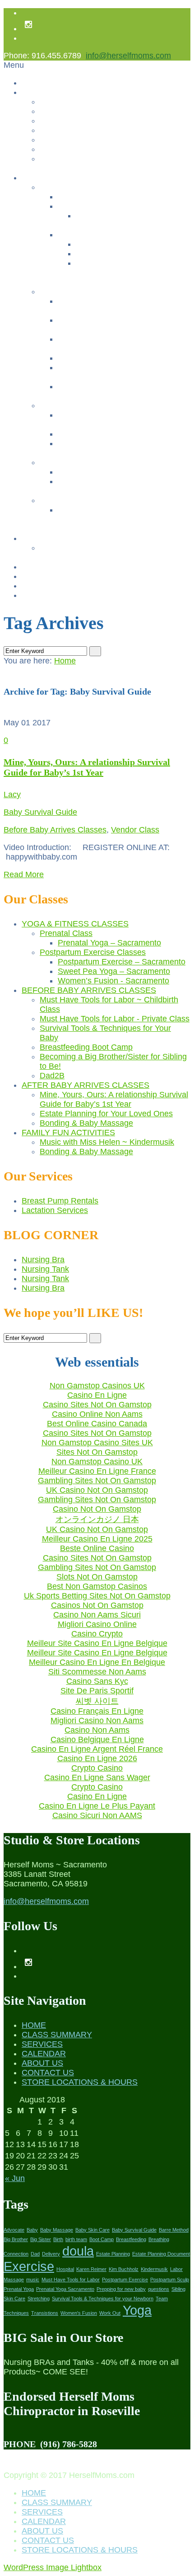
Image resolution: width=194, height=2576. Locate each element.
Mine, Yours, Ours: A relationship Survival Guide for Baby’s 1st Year (87, 767)
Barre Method (174, 2230)
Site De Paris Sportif (97, 1691)
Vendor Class (135, 830)
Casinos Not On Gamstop (81, 130)
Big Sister (41, 2239)
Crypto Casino (97, 1768)
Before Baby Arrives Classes (55, 830)
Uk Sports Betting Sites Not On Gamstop (97, 1596)
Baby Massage (57, 2230)
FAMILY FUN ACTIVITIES (81, 463)
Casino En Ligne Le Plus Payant (97, 1806)
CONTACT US (48, 2073)
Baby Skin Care (92, 2230)
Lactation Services (55, 1210)
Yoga (137, 2310)
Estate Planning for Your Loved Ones (117, 434)
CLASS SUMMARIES (75, 501)
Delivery (51, 2254)
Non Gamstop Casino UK (97, 1462)
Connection (16, 2254)
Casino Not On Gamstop (97, 1509)
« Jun (15, 2178)
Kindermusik (154, 2269)
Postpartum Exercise (125, 2280)
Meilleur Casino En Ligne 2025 (97, 1539)
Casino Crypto (97, 1634)
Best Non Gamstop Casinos (97, 1586)
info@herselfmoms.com (128, 56)
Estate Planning (113, 2254)
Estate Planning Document (161, 2254)
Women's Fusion (79, 2313)
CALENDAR (44, 2054)
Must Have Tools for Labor (71, 2280)
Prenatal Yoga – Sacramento (122, 216)
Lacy (12, 794)
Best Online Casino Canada (97, 1424)
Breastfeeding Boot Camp (99, 358)
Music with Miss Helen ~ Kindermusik (118, 472)
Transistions (45, 2313)
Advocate (14, 2230)
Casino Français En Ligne (97, 1711)
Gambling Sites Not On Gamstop (92, 159)
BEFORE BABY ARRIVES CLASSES (89, 990)
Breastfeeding (131, 2239)
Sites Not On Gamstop (97, 1452)
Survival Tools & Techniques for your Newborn (103, 2299)
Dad (35, 2254)
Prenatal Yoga (19, 2289)
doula (78, 2251)
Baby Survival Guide (40, 812)
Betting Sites (60, 149)
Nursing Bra (43, 1260)
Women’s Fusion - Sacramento (125, 263)
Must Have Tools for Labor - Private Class (115, 1019)
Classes (35, 178)
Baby (32, 2230)
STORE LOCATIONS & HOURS (80, 2082)
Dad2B (69, 387)
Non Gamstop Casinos (76, 121)
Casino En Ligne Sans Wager (97, 1777)
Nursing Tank (45, 1269)
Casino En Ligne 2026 (97, 1758)
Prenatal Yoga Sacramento (65, 2289)
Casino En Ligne (97, 1395)
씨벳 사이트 (97, 1701)
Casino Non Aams (97, 1730)
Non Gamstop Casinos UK (97, 1386)
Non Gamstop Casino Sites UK (97, 1443)
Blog (29, 586)
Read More (24, 874)
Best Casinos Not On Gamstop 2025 (98, 140)
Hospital (65, 2269)
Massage (14, 2280)
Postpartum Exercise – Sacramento (132, 244)
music (33, 2280)
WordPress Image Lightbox (53, 2567)
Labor (176, 2269)
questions (159, 2289)
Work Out (110, 2313)
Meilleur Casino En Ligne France (97, 1471)
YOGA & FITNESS (70, 187)
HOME (34, 2025)
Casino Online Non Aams (97, 1414)
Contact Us (58, 111)
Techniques (16, 2313)
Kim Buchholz (124, 2269)
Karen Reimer (91, 2269)
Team (162, 2299)
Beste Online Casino (97, 1548)
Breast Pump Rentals (56, 576)
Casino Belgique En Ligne (97, 1739)
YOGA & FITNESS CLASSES (75, 924)
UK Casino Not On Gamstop (97, 1490)
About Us (37, 92)
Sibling (178, 2289)
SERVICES (42, 2044)
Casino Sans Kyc (97, 1681)
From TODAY (61, 548)
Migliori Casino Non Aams (97, 1720)
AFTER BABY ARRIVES (80, 406)
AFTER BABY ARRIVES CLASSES (85, 1085)
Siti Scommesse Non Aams (97, 1672)
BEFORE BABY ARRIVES (83, 292)
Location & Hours (49, 595)
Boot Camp (102, 2239)
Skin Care (14, 2299)
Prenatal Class (81, 206)
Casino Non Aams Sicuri (97, 1615)
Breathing (159, 2239)
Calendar (37, 538)
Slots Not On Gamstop (97, 1577)
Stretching (39, 2299)
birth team (76, 2239)
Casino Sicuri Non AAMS (97, 1815)
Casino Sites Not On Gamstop (97, 1405)
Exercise (29, 2266)
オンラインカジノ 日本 (97, 1519)
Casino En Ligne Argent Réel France (97, 1749)
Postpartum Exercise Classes (105, 235)
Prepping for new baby (121, 2289)
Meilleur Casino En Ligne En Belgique (97, 1662)
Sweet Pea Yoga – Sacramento (126, 254)
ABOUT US (42, 2063)
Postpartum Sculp (170, 2280)
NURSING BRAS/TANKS (63, 567)
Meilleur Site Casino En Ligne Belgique (97, 1643)
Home (31, 83)
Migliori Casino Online (97, 1624)
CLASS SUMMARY (57, 2035)
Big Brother (16, 2239)
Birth (58, 2239)
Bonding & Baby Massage (99, 444)
